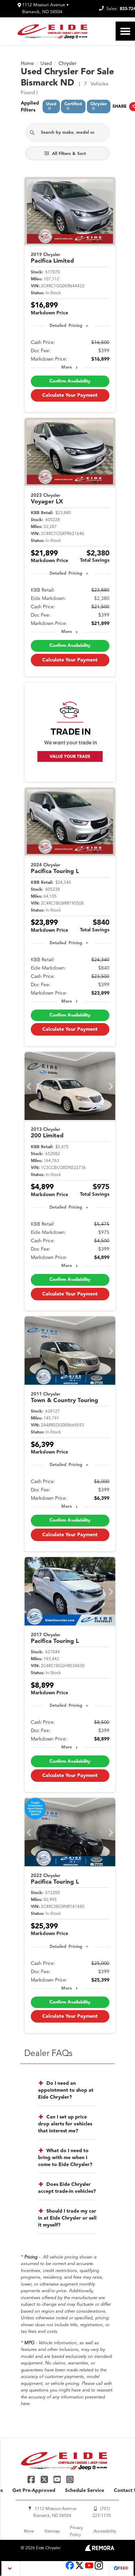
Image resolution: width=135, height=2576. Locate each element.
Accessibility (105, 2532)
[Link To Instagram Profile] (70, 2479)
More (67, 368)
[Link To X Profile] (45, 2479)
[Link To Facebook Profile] (32, 2479)
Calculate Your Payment (70, 395)
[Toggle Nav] (125, 31)
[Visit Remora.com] (100, 2550)
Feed (123, 2569)
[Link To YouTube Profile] (58, 2479)
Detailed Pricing (66, 326)
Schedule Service (85, 2491)
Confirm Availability (70, 381)
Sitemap (52, 2532)
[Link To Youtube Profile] (89, 2569)
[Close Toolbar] (11, 2569)
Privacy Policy (76, 2532)
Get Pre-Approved (34, 2491)
